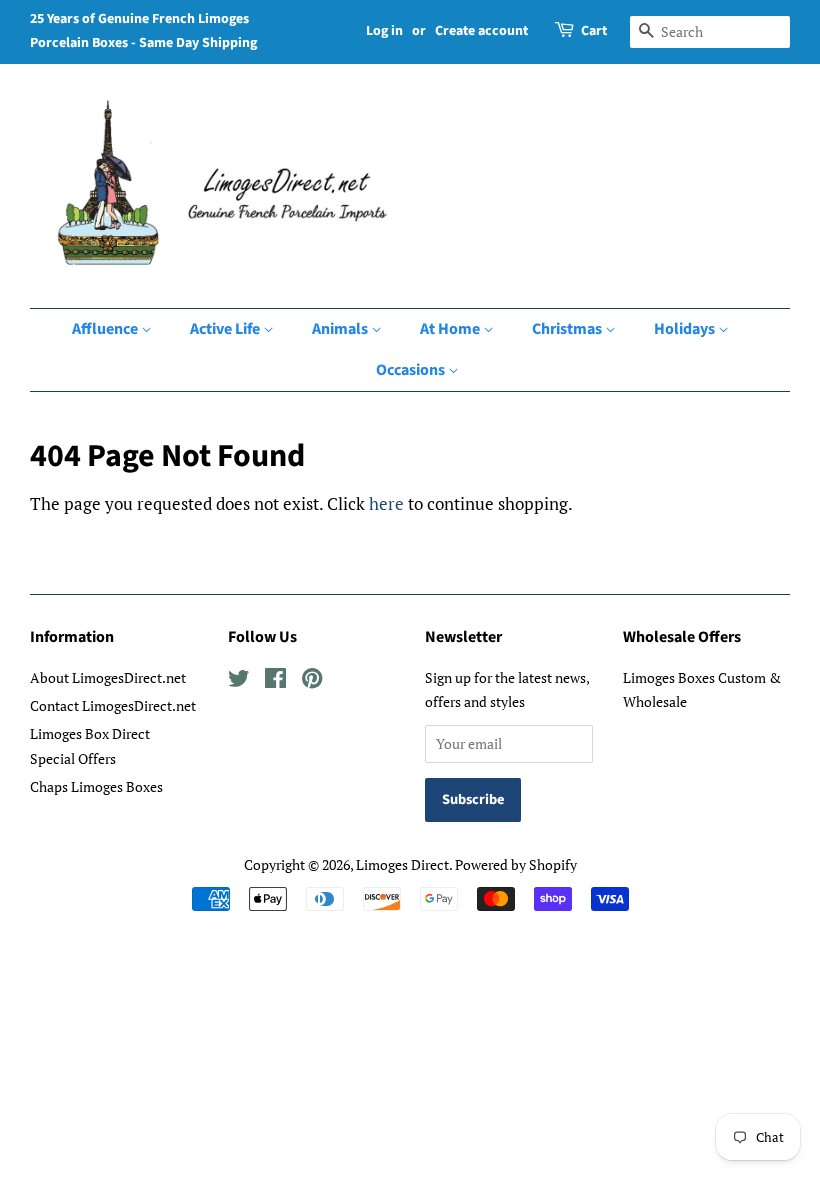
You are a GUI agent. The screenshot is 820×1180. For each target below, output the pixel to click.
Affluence (106, 329)
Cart (594, 31)
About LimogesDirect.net (108, 677)
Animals (341, 329)
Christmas (568, 329)
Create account (481, 31)
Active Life (226, 329)
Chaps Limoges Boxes (96, 786)
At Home (451, 329)
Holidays (686, 329)
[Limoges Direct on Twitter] (239, 681)
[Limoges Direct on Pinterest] (312, 681)
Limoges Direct (402, 864)
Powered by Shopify (516, 864)
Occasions (412, 370)
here (386, 503)
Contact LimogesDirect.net (113, 705)
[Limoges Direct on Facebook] (275, 681)
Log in (384, 31)
